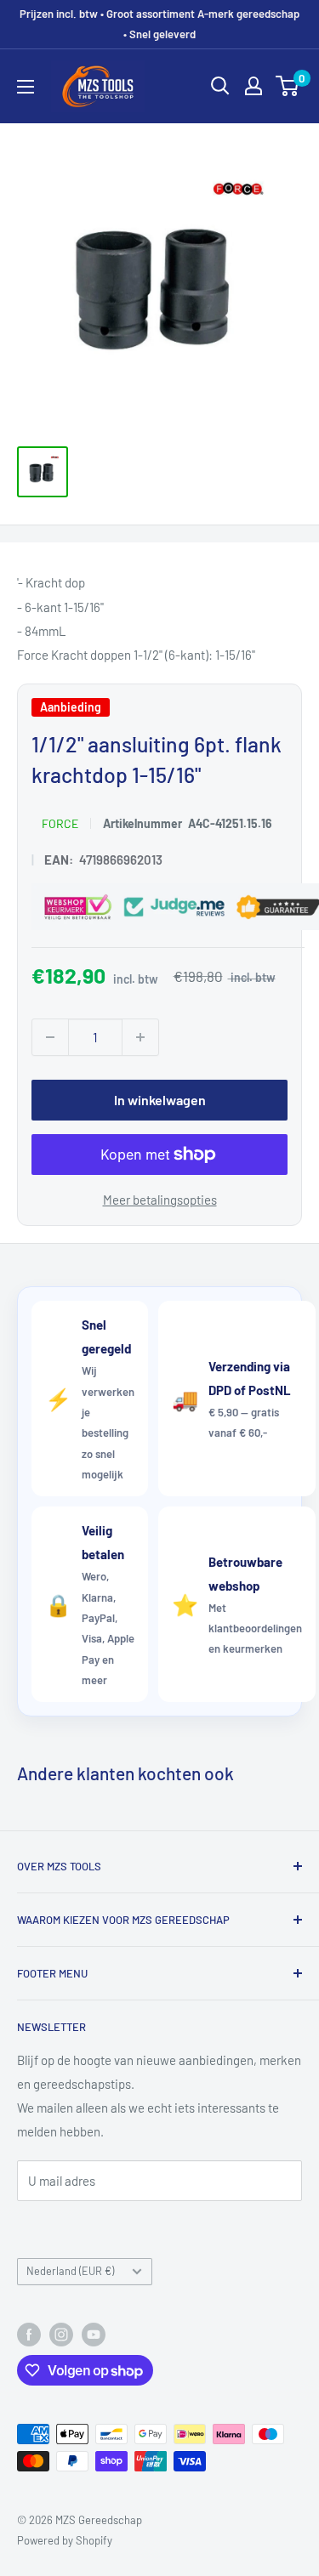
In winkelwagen (160, 1100)
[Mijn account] (253, 86)
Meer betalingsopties (160, 1200)
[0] (288, 86)
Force (60, 823)
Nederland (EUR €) (70, 2271)
